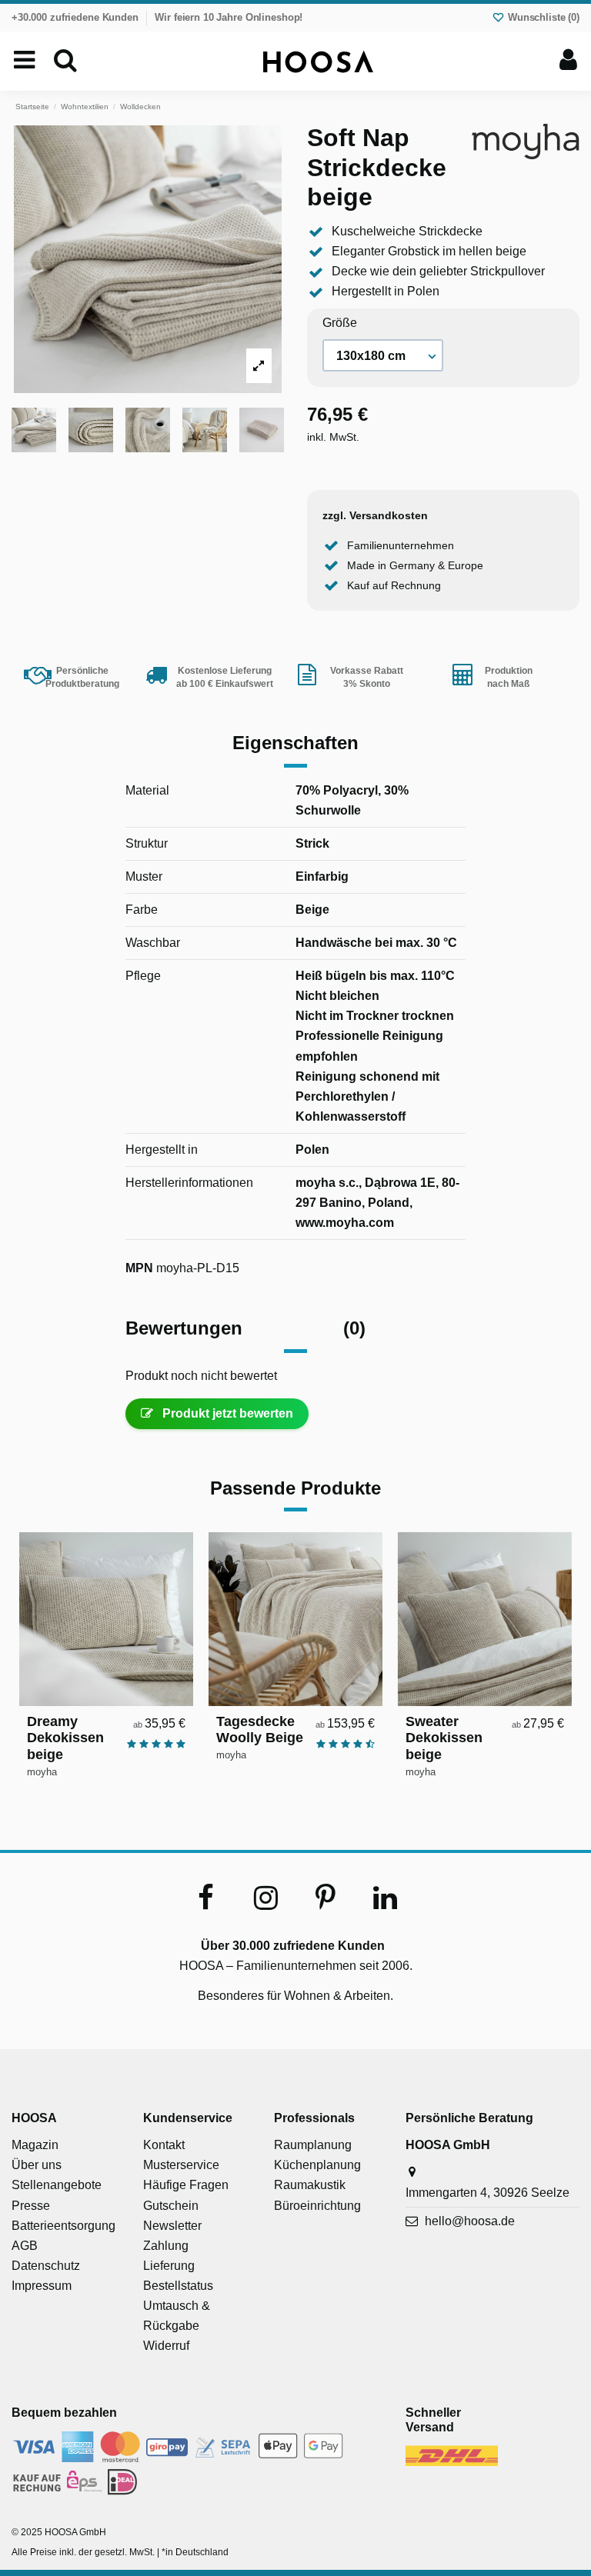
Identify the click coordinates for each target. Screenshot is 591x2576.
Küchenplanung (317, 2165)
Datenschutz (46, 2266)
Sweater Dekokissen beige (444, 1738)
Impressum (42, 2286)
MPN (139, 1268)
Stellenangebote (57, 2185)
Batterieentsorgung (63, 2226)
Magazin (35, 2145)
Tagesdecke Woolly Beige (260, 1730)
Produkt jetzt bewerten (226, 1413)
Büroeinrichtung (317, 2206)
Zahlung (166, 2246)
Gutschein (171, 2206)
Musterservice (181, 2165)
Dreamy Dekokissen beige (65, 1738)
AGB (25, 2246)
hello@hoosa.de (470, 2221)
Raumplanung (313, 2145)
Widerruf (166, 2346)
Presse (31, 2206)
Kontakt (164, 2145)
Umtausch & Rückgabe (177, 2316)
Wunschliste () (542, 17)
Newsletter (172, 2226)
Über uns (37, 2165)
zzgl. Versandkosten (375, 515)
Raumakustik (310, 2185)
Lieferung (169, 2266)
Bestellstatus (178, 2286)
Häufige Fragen (186, 2185)
